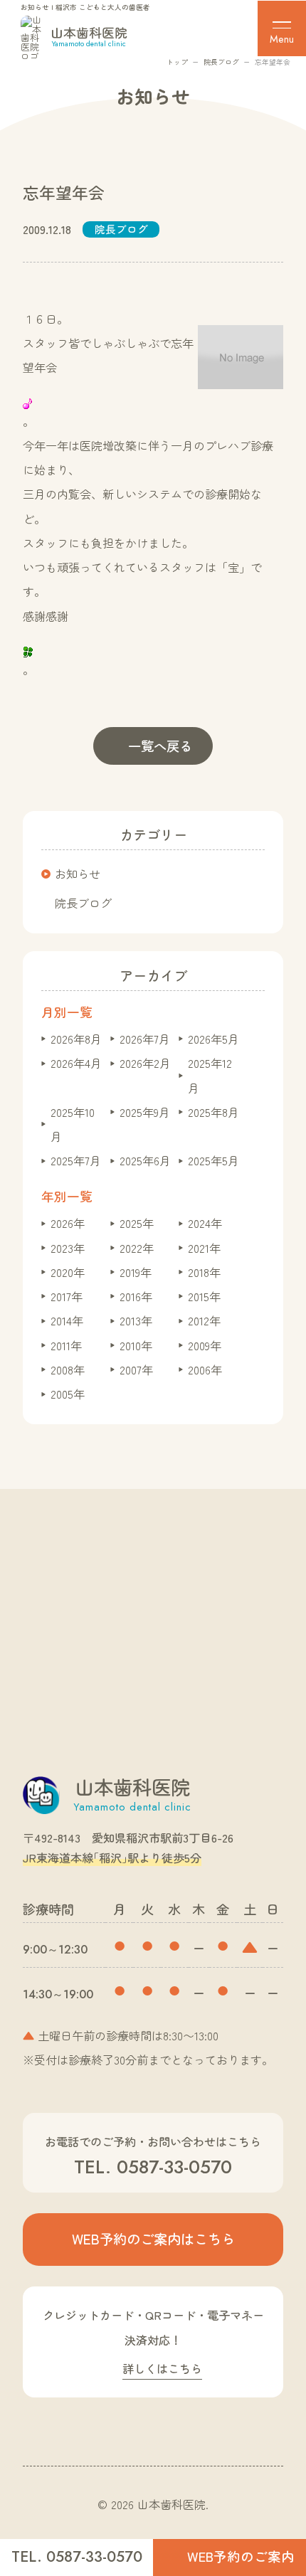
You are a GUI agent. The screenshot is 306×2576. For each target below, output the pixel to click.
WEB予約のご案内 (241, 2556)
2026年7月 (145, 1039)
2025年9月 (145, 1112)
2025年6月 (145, 1160)
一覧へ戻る (160, 746)
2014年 (67, 1320)
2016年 (136, 1296)
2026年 (68, 1223)
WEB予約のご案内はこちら (153, 2239)
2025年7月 (76, 1160)
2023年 (68, 1248)
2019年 (136, 1272)
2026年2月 (145, 1063)
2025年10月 (73, 1124)
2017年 (67, 1296)
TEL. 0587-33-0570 (77, 2557)
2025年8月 (213, 1112)
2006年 (205, 1369)
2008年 (68, 1369)
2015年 (204, 1296)
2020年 (68, 1272)
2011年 (66, 1345)
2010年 (136, 1345)
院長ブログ (221, 62)
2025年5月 (213, 1160)
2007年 (136, 1369)
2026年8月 (76, 1039)
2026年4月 (76, 1063)
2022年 (137, 1248)
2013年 (136, 1320)
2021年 (204, 1248)
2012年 (204, 1320)
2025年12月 (210, 1075)
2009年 (205, 1345)
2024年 (205, 1223)
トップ (177, 62)
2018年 (204, 1272)
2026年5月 (213, 1039)
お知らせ (78, 874)
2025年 (137, 1223)
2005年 (68, 1394)
